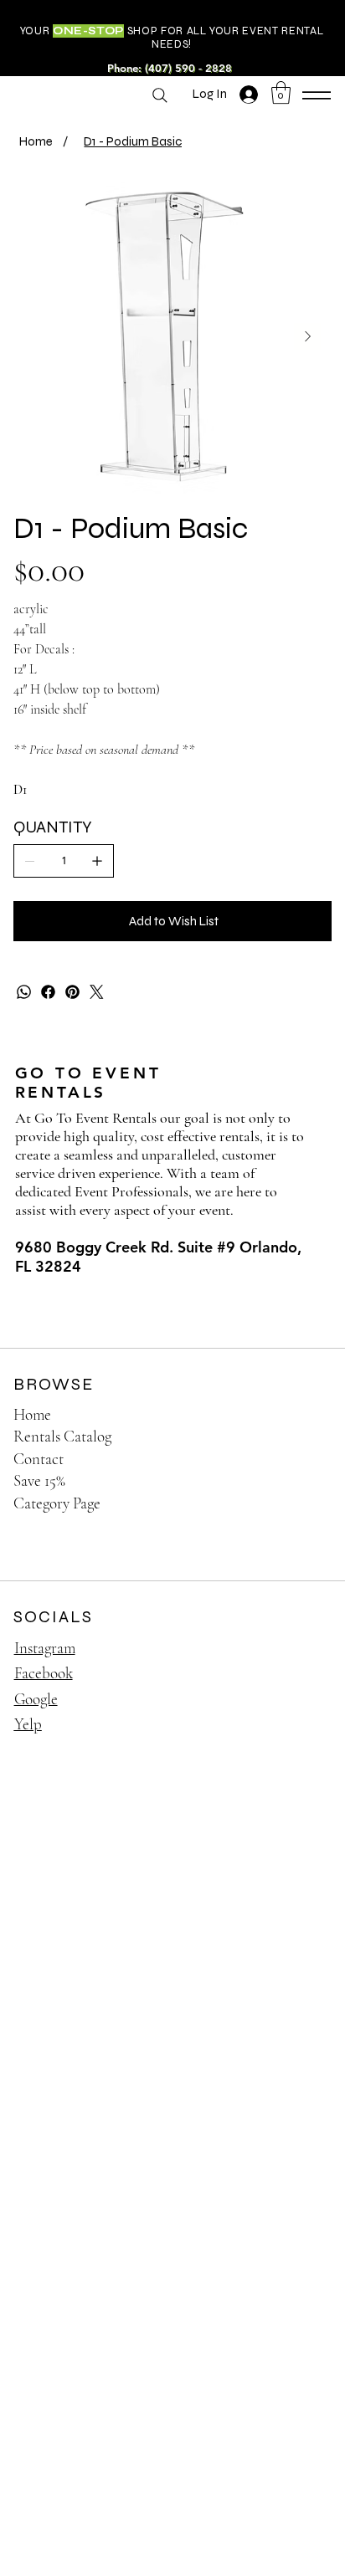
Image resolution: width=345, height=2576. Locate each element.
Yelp (28, 1724)
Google (36, 1699)
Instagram (45, 1648)
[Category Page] (301, 1504)
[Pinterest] (72, 992)
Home (32, 1414)
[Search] (160, 95)
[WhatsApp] (24, 992)
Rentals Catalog (62, 1436)
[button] (281, 92)
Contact (39, 1459)
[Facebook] (48, 992)
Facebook (44, 1673)
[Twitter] (97, 992)
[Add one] (97, 861)
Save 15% (39, 1480)
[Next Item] (307, 336)
